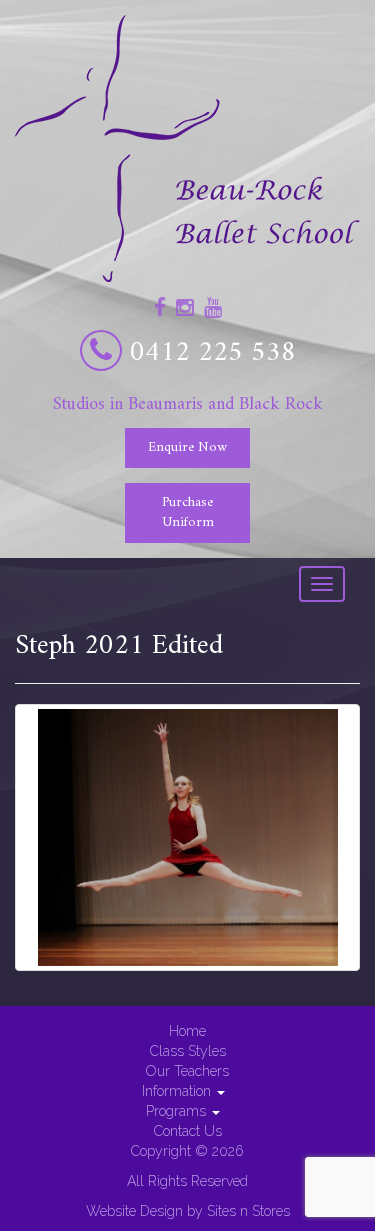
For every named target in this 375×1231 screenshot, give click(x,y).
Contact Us (188, 1131)
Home (187, 1031)
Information (178, 1091)
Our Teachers (187, 1071)
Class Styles (188, 1051)
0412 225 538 (213, 353)
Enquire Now (187, 447)
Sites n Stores (248, 1211)
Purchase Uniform (188, 512)
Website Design (134, 1211)
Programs (178, 1111)
